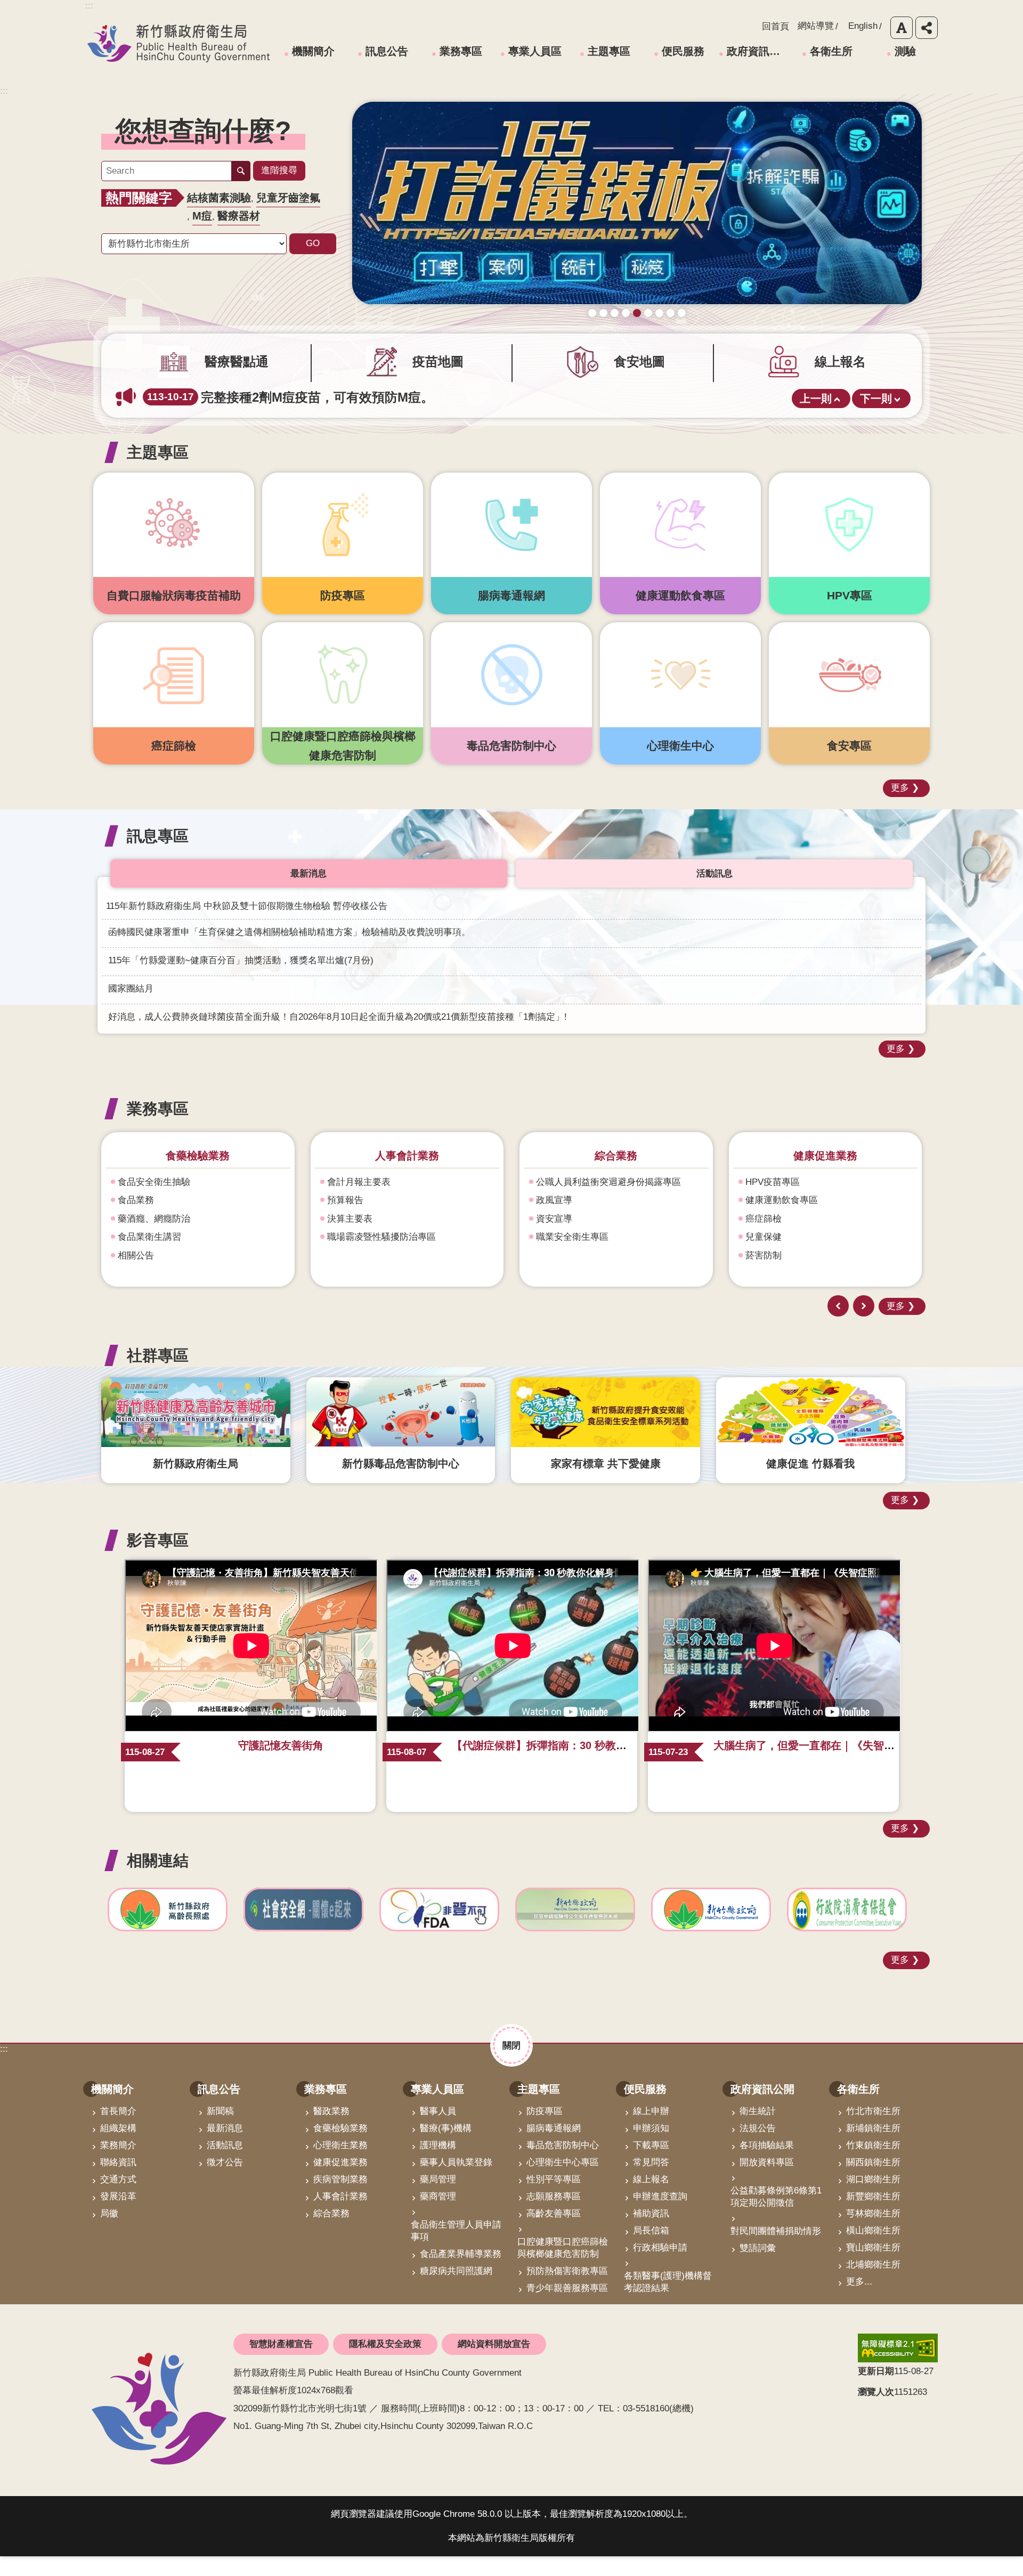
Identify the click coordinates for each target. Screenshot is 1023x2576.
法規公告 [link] (758, 2148)
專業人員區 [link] (535, 51)
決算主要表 (140, 1238)
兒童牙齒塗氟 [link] (288, 198)
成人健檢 (626, 333)
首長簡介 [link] (118, 2131)
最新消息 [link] (225, 2148)
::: (4, 91)
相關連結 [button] (158, 1879)
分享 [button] (927, 28)
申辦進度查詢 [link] (660, 2216)
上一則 (816, 418)
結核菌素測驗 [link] (219, 198)
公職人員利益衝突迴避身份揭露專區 (400, 1201)
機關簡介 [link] (313, 51)
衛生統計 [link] (758, 2131)
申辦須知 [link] (651, 2148)
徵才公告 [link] (225, 2182)
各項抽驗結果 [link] (767, 2165)
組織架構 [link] (118, 2148)
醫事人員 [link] (438, 2131)
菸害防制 (554, 1275)
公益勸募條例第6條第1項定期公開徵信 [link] (776, 2216)
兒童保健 (554, 1257)
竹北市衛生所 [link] (873, 2131)
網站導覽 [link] (816, 26)
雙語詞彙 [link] (758, 2268)
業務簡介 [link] (118, 2165)
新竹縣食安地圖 (615, 333)
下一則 (876, 418)
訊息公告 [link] (387, 51)
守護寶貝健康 (603, 333)
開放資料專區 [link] (767, 2182)
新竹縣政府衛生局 (178, 43)
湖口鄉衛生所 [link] (873, 2199)
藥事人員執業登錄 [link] (456, 2182)
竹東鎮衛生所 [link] (873, 2165)
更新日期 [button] (876, 2391)
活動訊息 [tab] (715, 893)
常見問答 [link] (651, 2182)
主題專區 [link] (609, 51)
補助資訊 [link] (651, 2233)
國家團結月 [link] (131, 1008)
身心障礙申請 (773, 1257)
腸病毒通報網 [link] (554, 2148)
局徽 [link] (109, 2233)
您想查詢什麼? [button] (203, 131)
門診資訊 (764, 1201)
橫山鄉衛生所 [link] (873, 2250)
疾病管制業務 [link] (340, 2199)
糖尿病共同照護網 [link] (456, 2291)
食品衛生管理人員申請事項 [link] (456, 2250)
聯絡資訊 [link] (118, 2182)
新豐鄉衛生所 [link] (873, 2216)
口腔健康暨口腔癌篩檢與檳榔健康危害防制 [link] (563, 2268)
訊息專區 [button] (158, 855)
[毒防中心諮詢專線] (637, 213)
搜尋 (241, 171)
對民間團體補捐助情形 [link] (776, 2251)
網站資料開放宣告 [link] (494, 2364)
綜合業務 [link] (331, 2233)
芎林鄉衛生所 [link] (873, 2233)
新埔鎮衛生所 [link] (873, 2148)
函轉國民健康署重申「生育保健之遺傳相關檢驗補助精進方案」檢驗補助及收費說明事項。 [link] (289, 951)
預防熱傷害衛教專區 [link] (567, 2291)
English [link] (863, 26)
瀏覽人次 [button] (876, 2411)
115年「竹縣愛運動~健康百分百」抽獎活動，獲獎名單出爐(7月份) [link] (241, 980)
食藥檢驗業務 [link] (340, 2148)
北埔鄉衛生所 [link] (873, 2284)
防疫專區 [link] (545, 2131)
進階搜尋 (279, 170)
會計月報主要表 (149, 1201)
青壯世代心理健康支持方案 (671, 333)
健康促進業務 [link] (340, 2182)
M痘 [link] (202, 216)
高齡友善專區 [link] (554, 2233)
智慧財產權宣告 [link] (281, 2364)
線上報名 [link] (651, 2199)
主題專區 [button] (158, 472)
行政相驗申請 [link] (660, 2267)
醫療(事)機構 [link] (446, 2148)
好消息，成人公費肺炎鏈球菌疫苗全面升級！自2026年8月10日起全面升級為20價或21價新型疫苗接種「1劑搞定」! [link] (338, 1036)
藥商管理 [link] (438, 2216)
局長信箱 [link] (651, 2250)
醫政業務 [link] (331, 2131)
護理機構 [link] (438, 2165)
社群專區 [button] (158, 1374)
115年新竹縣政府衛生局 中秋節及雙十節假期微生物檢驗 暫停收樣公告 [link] (247, 925)
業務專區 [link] (461, 51)
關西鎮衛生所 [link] (873, 2182)
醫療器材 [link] (239, 216)
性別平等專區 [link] (554, 2199)
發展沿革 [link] (118, 2216)
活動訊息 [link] (225, 2165)
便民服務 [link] (683, 51)
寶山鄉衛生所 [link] (873, 2267)
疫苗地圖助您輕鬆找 (592, 333)
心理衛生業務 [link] (340, 2165)
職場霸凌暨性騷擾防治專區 (172, 1257)
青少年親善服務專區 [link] (567, 2308)
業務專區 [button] (158, 1128)
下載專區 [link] (651, 2165)
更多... (859, 2301)
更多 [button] (900, 807)
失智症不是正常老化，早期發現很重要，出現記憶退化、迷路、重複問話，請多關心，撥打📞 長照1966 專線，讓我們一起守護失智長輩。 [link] (427, 417)
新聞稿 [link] (220, 2131)
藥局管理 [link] (438, 2199)
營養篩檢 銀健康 (659, 333)
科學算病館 (682, 333)
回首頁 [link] (776, 26)
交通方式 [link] (118, 2199)
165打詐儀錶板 (637, 333)
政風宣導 (345, 1220)
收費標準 (764, 1238)
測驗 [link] (905, 51)
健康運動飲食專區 (572, 1220)
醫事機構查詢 (773, 1220)
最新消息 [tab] (308, 893)
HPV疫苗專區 (563, 1201)
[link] (168, 1929)
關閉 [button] (511, 2065)
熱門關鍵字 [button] (139, 198)
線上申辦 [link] (651, 2131)
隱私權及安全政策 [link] (385, 2364)
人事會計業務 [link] (340, 2216)
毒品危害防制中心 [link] (563, 2165)
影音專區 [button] (158, 1559)
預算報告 (136, 1220)
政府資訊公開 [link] (758, 51)
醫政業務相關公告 (782, 1275)
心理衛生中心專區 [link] (563, 2182)
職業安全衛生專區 (363, 1257)
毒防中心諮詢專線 (648, 333)
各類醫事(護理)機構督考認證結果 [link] (668, 2302)
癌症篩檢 (554, 1238)
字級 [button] (902, 28)
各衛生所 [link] (831, 51)
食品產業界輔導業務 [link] (461, 2274)
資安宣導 (345, 1238)
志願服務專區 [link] (554, 2216)
